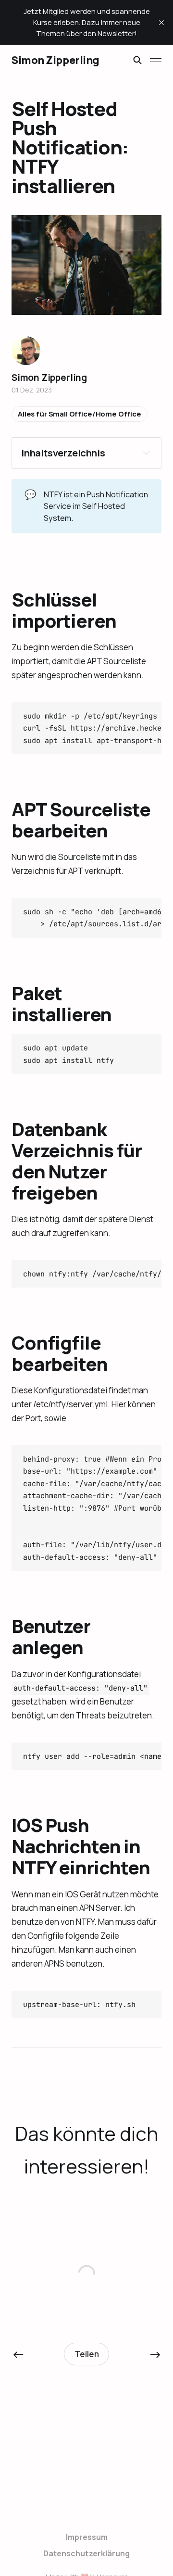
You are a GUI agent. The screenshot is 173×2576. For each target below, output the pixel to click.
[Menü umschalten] (156, 60)
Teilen (87, 2354)
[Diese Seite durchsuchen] (137, 60)
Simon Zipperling (56, 60)
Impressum (87, 2537)
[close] (161, 23)
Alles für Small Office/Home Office (80, 414)
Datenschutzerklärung (86, 2553)
